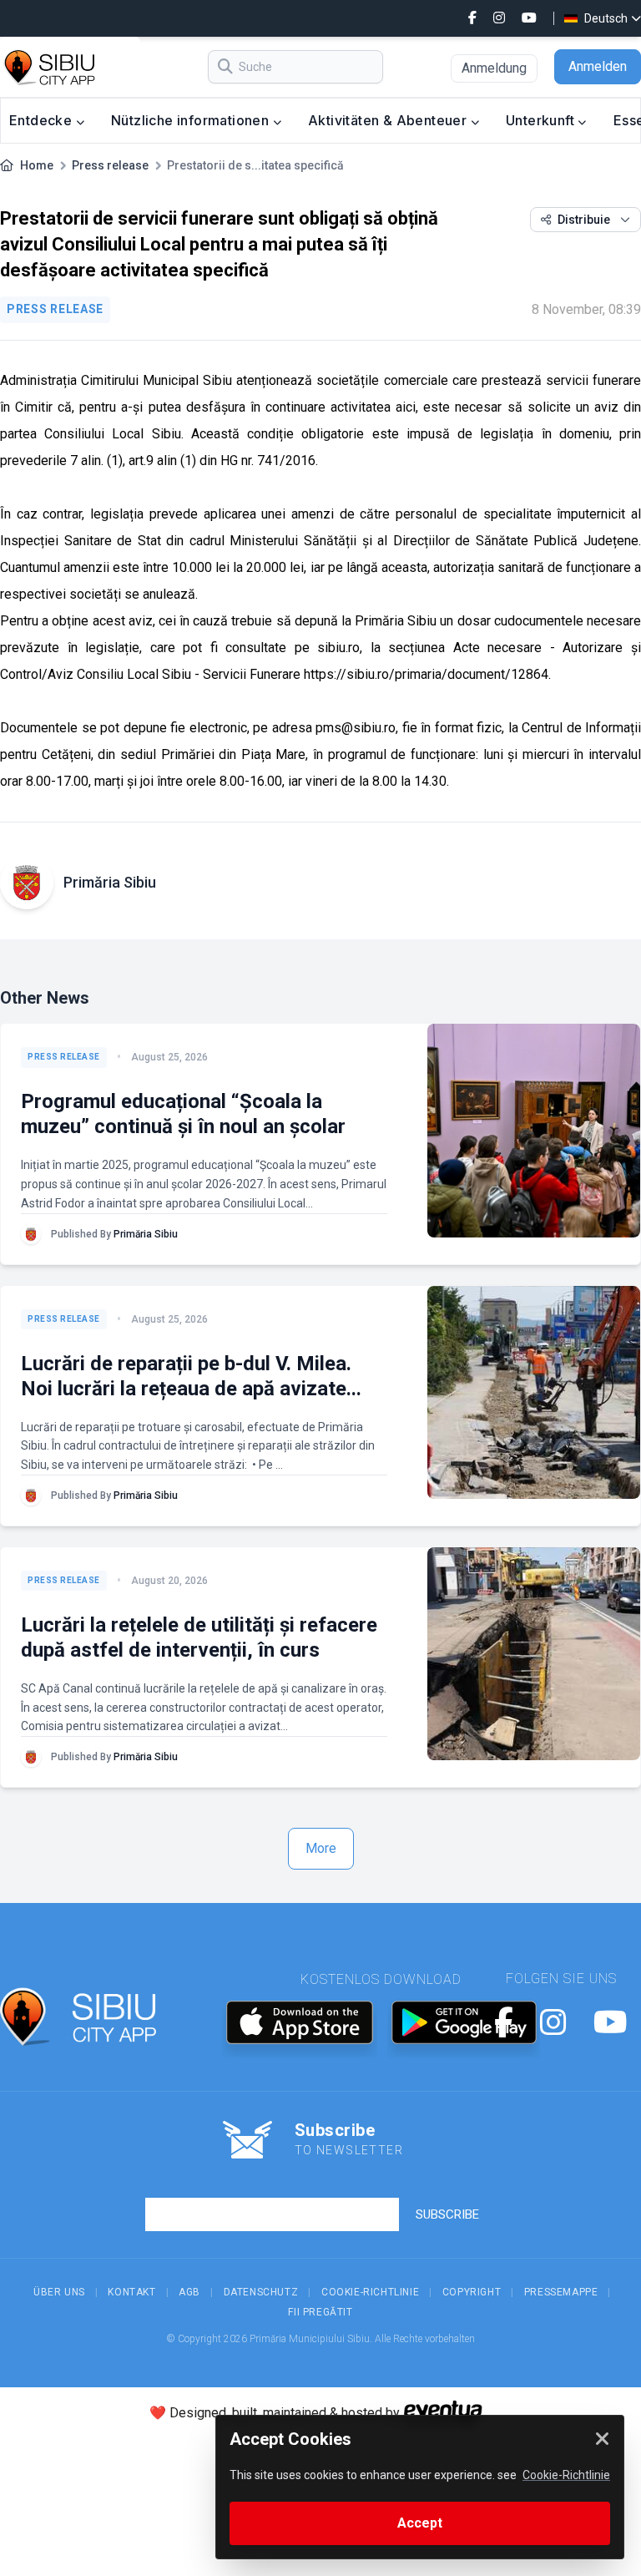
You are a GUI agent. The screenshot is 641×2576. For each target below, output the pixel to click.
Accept (420, 2523)
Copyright (472, 2292)
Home (37, 165)
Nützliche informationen (192, 120)
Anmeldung (494, 68)
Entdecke (43, 120)
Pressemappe (561, 2292)
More (321, 1848)
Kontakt (131, 2292)
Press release (110, 165)
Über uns (59, 2292)
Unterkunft (542, 120)
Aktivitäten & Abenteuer (389, 120)
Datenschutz (261, 2292)
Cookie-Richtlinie (370, 2292)
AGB (189, 2292)
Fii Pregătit (320, 2312)
